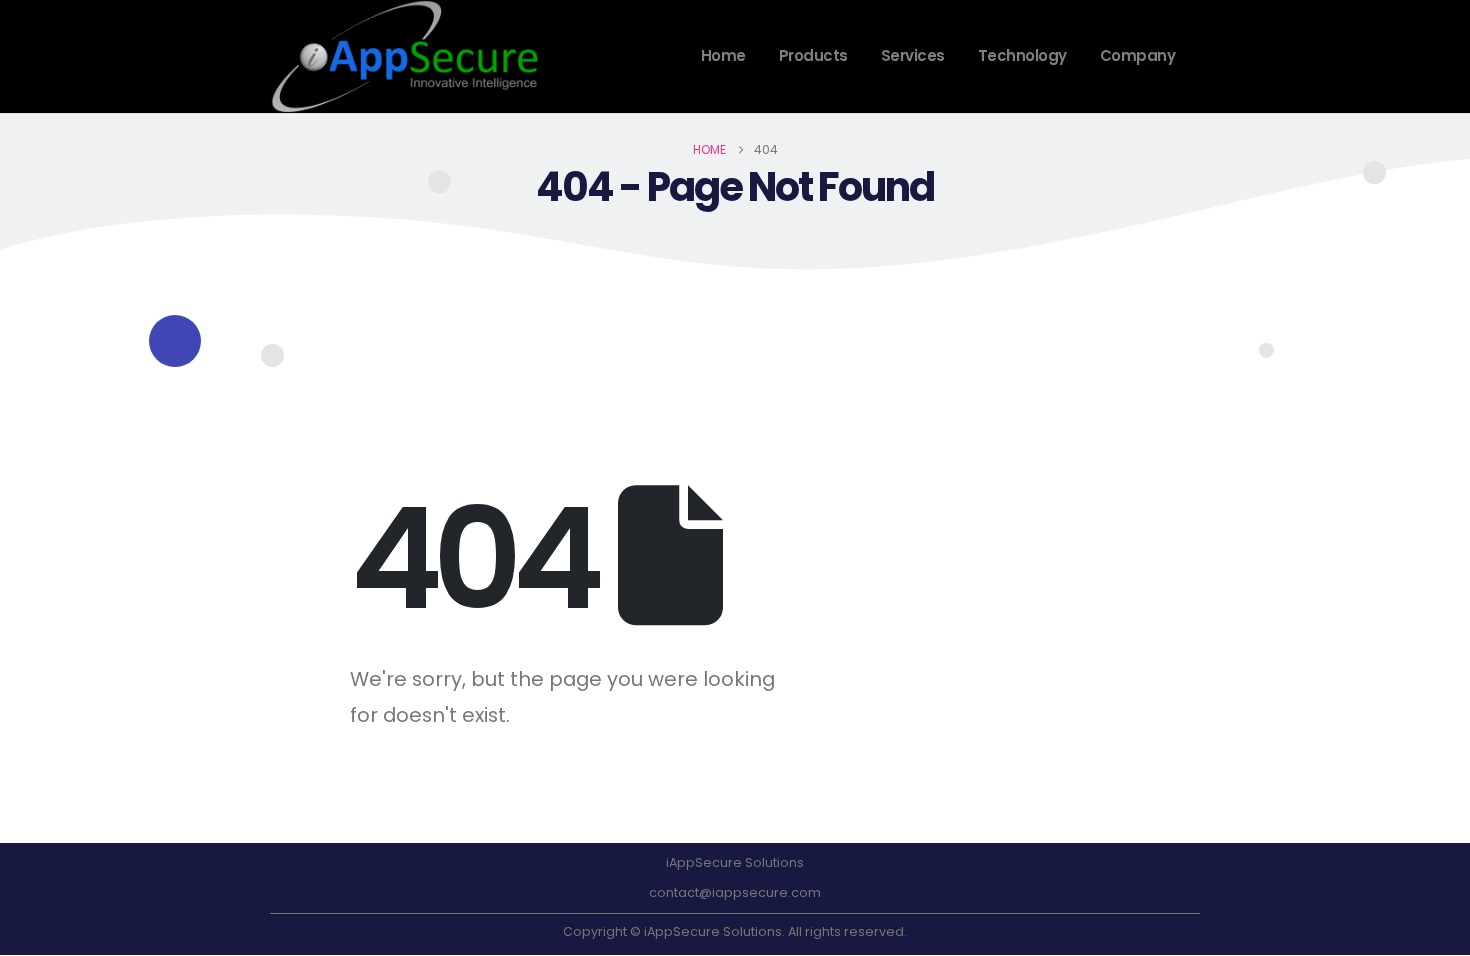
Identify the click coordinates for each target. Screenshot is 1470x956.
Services (913, 55)
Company (1138, 55)
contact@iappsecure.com (735, 892)
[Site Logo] (405, 56)
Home (723, 55)
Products (813, 55)
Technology (1022, 55)
